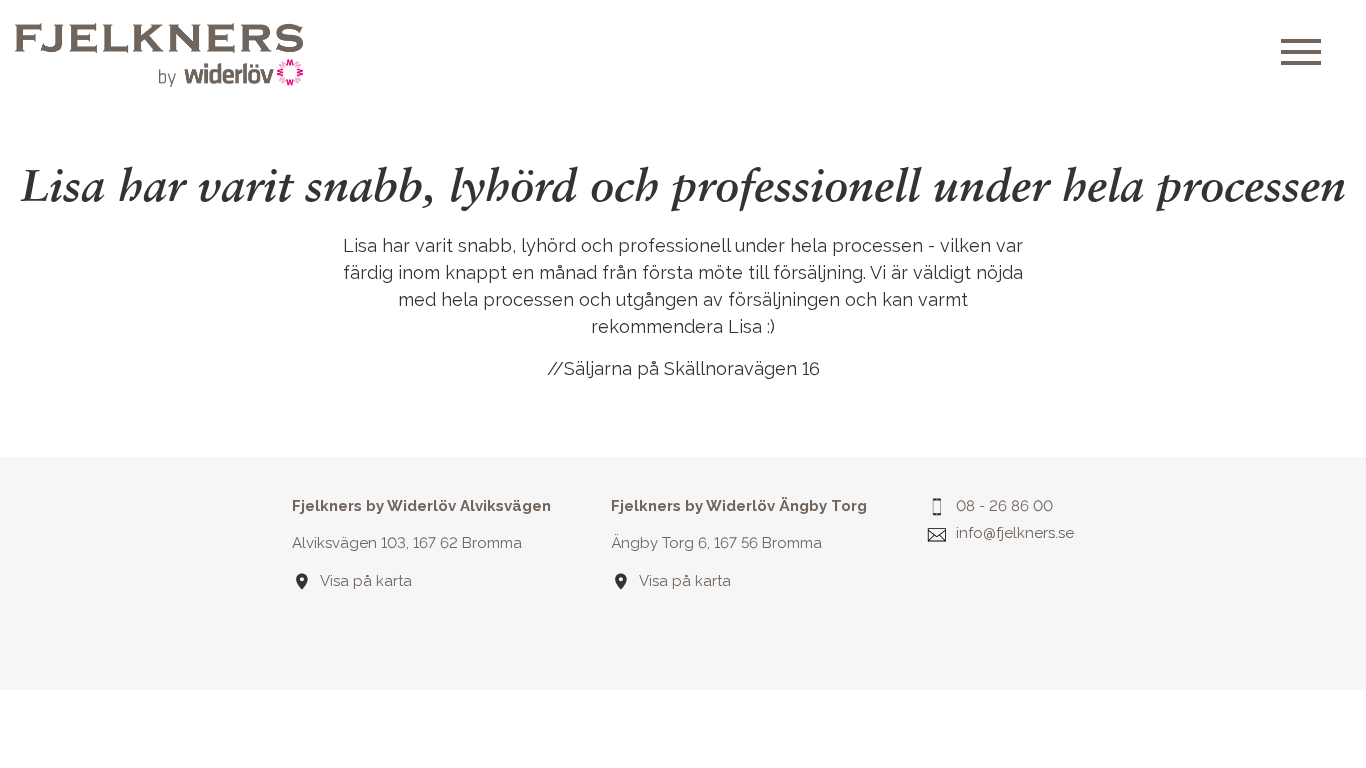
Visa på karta (366, 581)
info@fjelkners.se (1015, 533)
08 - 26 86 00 (1004, 506)
